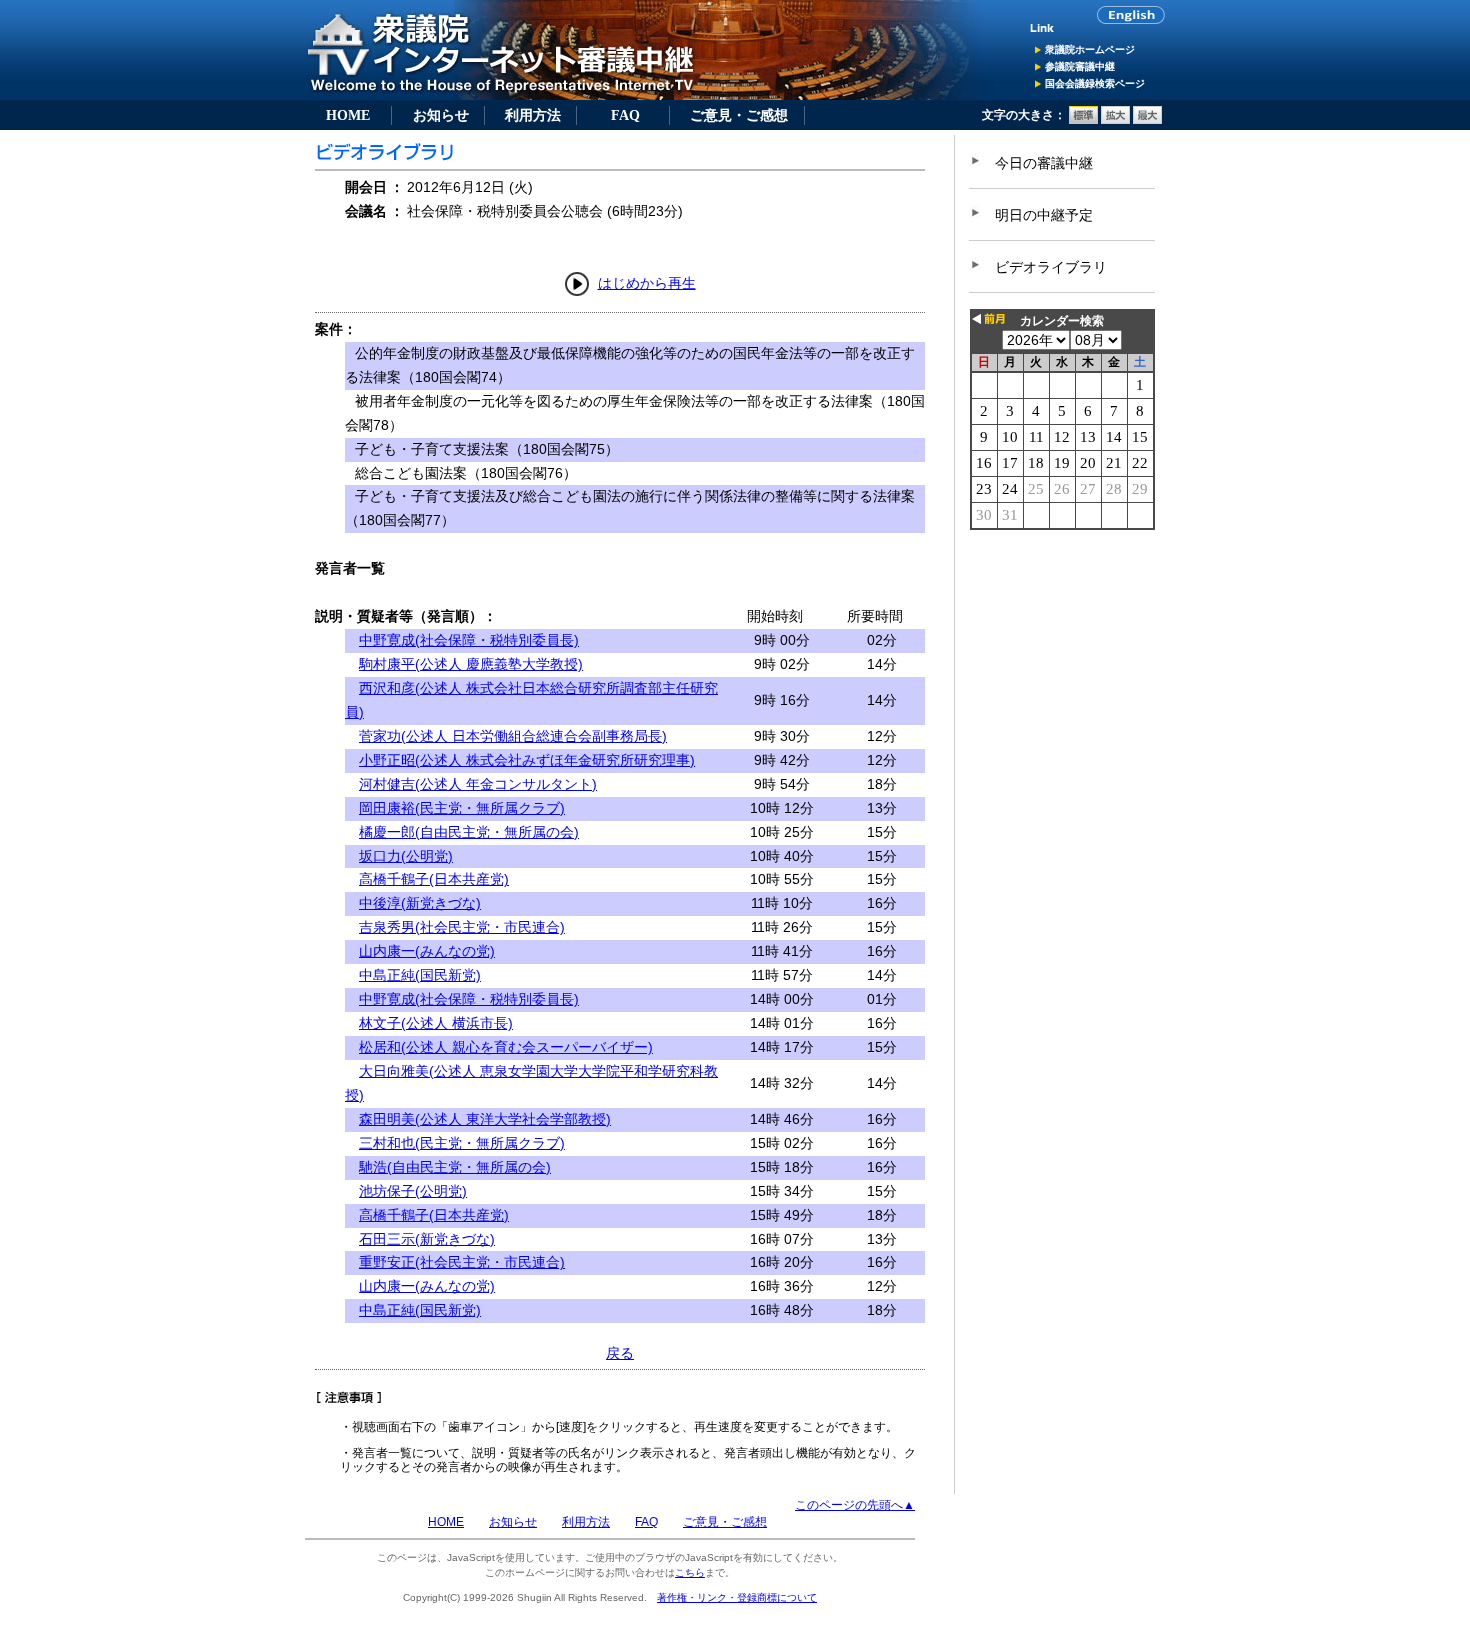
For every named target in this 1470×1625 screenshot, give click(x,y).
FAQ (625, 115)
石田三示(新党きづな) (427, 1239)
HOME (348, 115)
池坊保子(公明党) (413, 1191)
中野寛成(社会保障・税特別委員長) (469, 640)
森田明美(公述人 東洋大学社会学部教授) (485, 1119)
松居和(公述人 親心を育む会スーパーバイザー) (506, 1047)
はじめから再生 (647, 283)
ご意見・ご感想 (739, 115)
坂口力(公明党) (406, 856)
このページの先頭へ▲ (855, 1505)
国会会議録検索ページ (1095, 83)
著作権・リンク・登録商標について (737, 1597)
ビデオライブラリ (1051, 267)
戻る (620, 1353)
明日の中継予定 (1044, 215)
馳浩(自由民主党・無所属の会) (455, 1167)
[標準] (1083, 120)
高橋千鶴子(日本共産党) (434, 879)
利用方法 (533, 115)
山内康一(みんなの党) (427, 951)
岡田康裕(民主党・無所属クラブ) (462, 808)
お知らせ (441, 115)
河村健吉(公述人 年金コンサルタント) (478, 784)
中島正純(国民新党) (420, 975)
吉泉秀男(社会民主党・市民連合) (462, 927)
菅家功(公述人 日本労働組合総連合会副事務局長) (513, 736)
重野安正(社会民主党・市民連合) (462, 1262)
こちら (690, 1572)
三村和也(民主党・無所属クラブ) (462, 1143)
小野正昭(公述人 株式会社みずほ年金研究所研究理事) (527, 760)
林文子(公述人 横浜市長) (436, 1023)
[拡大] (1115, 120)
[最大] (1147, 120)
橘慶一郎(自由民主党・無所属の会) (469, 832)
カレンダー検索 (1062, 321)
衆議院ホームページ (1090, 49)
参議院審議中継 (1080, 66)
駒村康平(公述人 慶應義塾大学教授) (471, 664)
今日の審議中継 (1044, 163)
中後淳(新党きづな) (420, 903)
